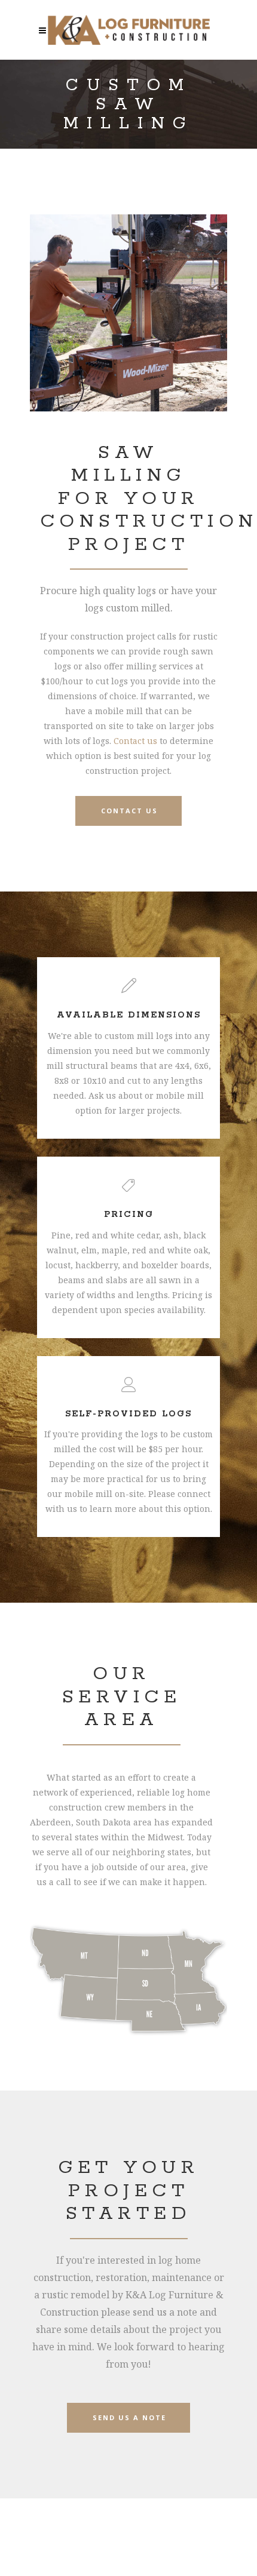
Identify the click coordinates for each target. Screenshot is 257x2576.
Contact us (135, 741)
